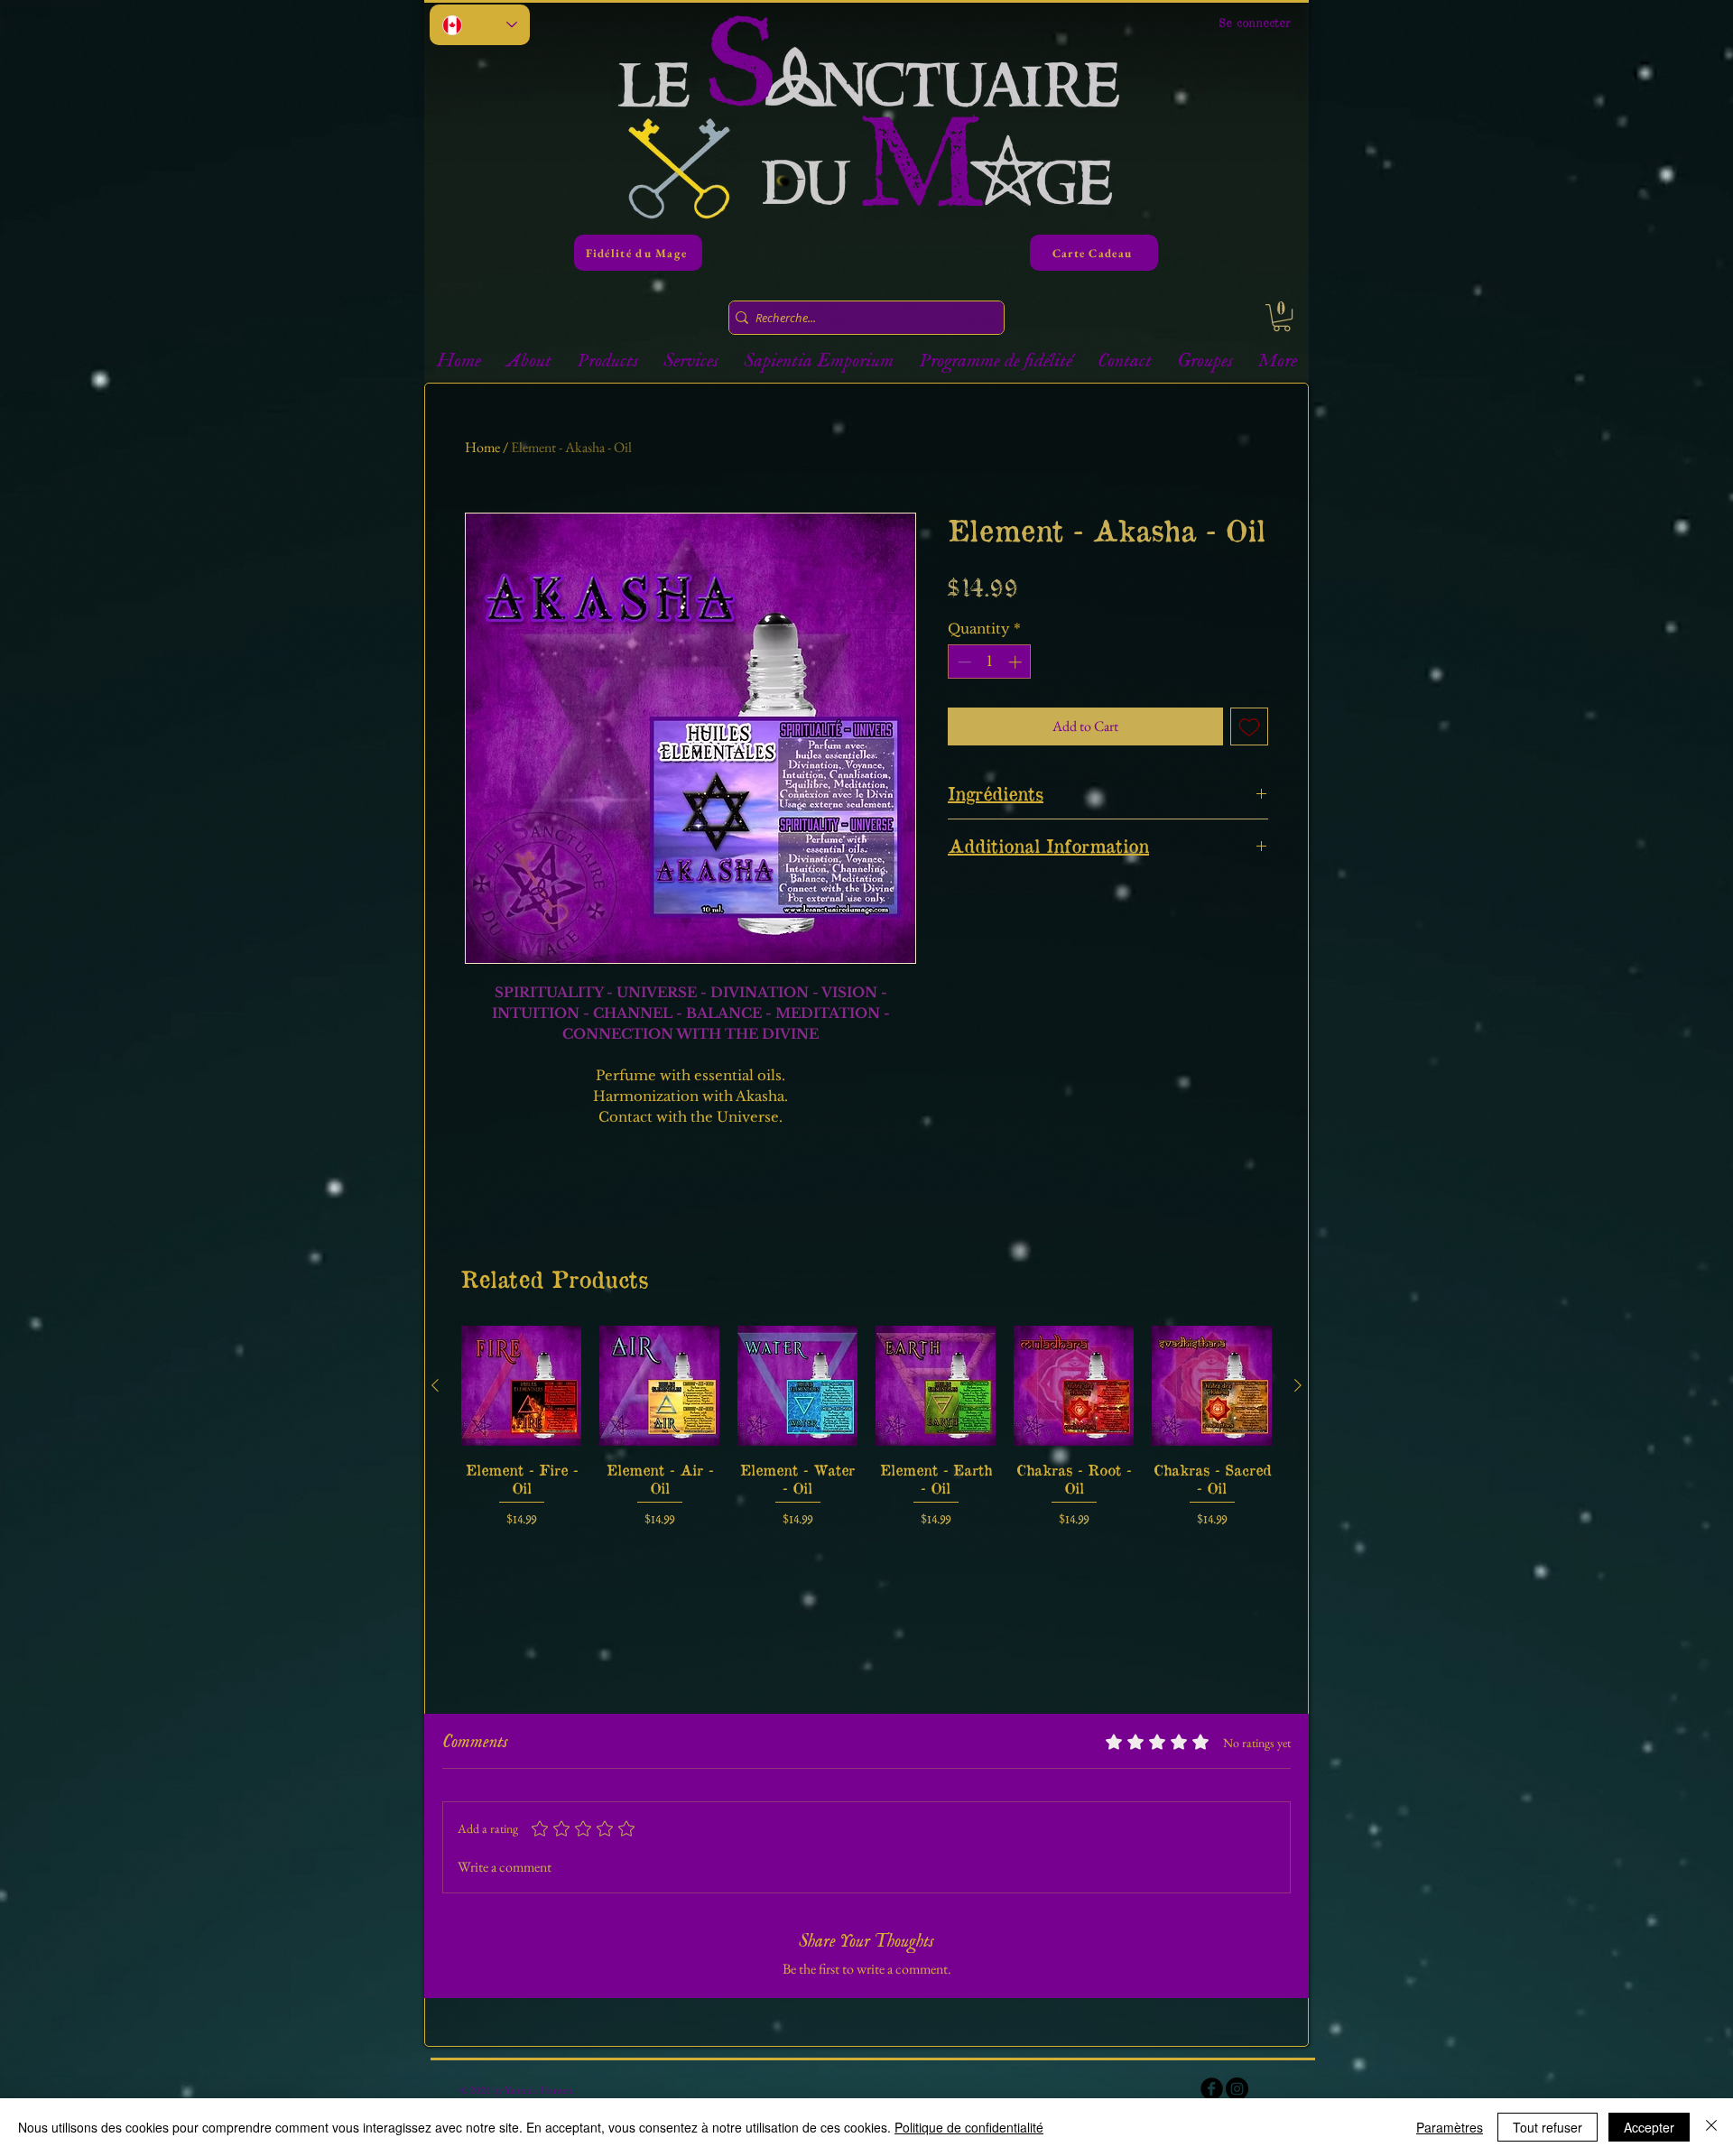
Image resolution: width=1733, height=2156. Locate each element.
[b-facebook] (1212, 2089)
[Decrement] (963, 662)
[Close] (1711, 2127)
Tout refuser (1548, 2127)
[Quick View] (521, 1386)
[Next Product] (1298, 1385)
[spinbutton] (990, 662)
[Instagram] (1237, 2089)
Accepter (1649, 2127)
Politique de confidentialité (969, 2127)
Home (482, 447)
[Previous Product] (435, 1385)
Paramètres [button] (1450, 2127)
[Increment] (1017, 662)
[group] (866, 1427)
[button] (1282, 318)
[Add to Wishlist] (1249, 726)
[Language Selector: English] (480, 25)
